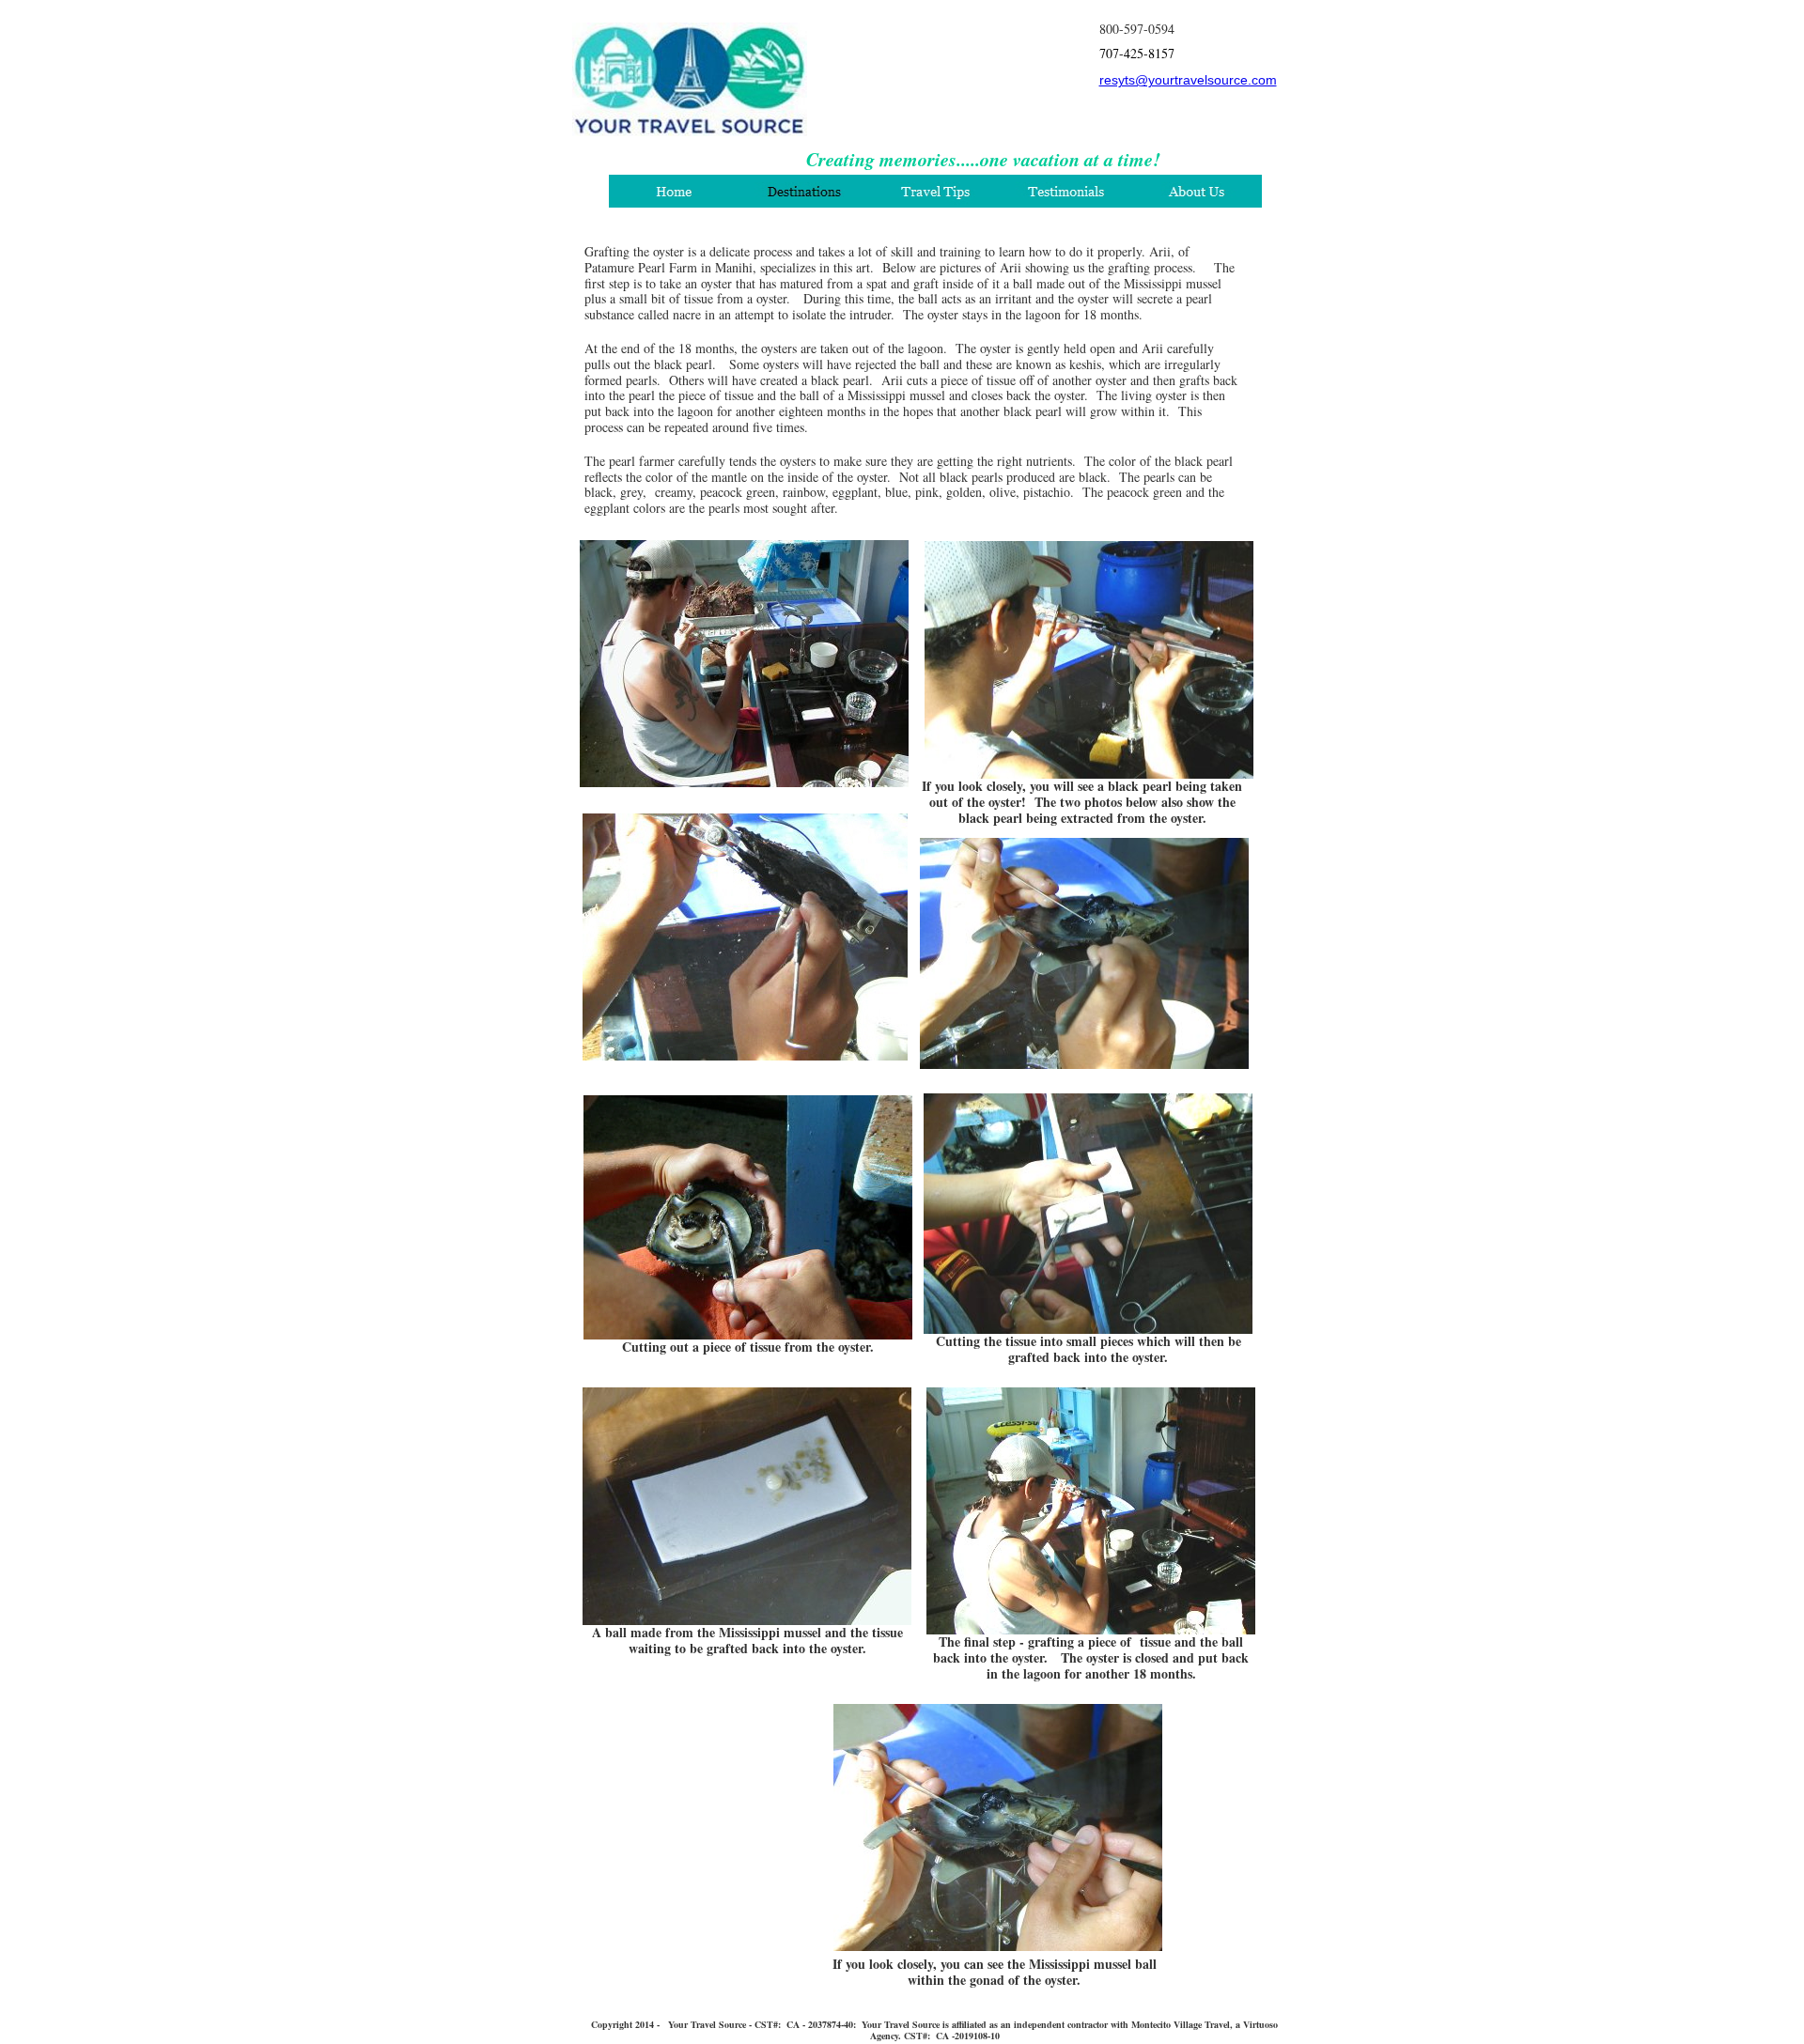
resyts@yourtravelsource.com (1188, 80)
